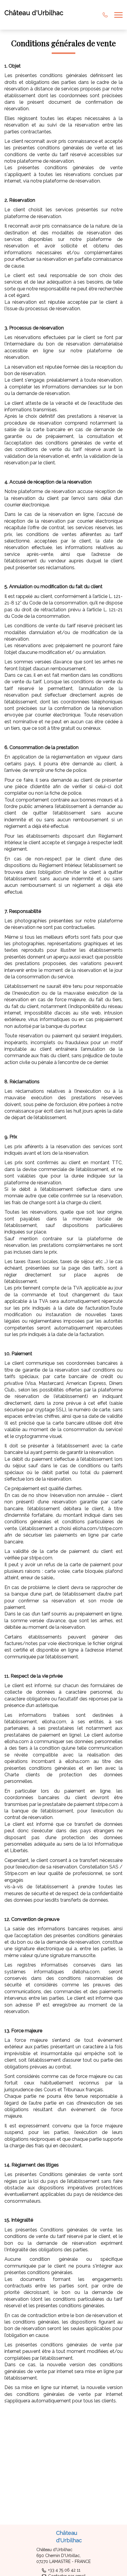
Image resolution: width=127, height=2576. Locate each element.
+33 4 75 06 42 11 (64, 2570)
